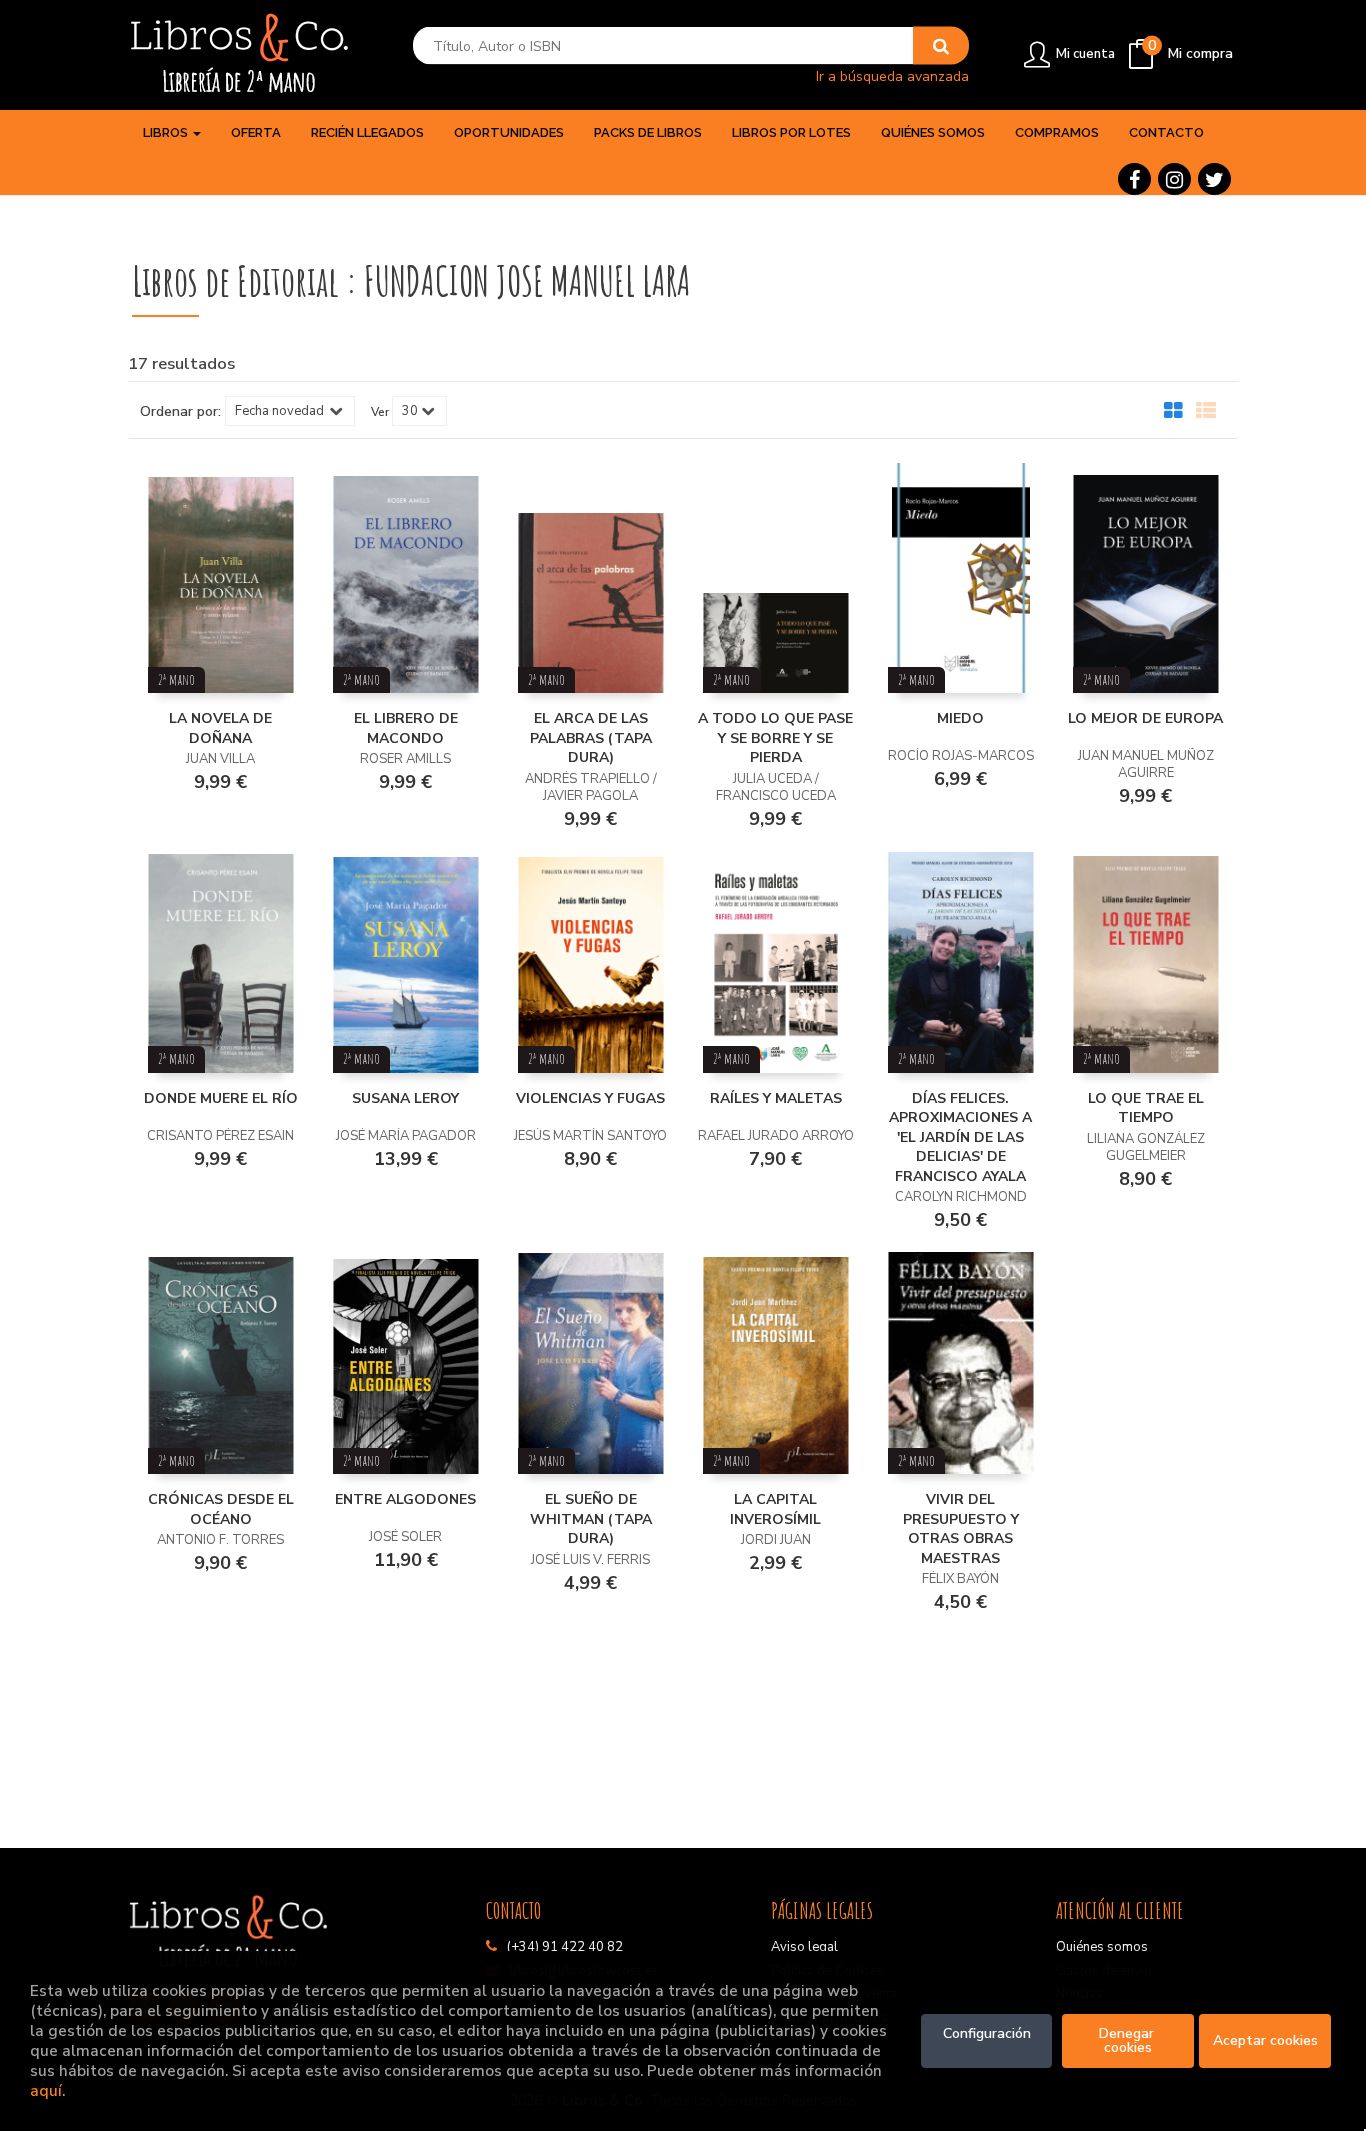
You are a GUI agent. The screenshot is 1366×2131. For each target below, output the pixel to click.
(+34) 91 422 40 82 (565, 1947)
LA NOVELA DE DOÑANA (220, 728)
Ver (380, 412)
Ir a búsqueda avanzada (892, 75)
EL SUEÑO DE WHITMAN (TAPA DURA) (591, 1519)
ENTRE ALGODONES (405, 1499)
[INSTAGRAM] (1174, 179)
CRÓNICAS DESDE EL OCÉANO (221, 1509)
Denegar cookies (1128, 2040)
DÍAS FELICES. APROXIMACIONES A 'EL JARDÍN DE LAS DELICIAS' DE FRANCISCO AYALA (960, 1137)
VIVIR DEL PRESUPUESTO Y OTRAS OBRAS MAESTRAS (961, 1529)
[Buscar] (941, 46)
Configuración (987, 2033)
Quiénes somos (1102, 1947)
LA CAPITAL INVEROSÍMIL (775, 1509)
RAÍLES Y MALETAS (776, 1098)
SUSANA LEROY (405, 1098)
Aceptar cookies (1265, 2040)
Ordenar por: (180, 412)
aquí (46, 2090)
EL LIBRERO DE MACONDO (406, 728)
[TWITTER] (1214, 179)
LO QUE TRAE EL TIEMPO (1146, 1108)
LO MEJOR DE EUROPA (1145, 718)
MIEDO (960, 718)
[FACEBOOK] (1134, 179)
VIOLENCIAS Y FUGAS (590, 1098)
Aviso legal (804, 1947)
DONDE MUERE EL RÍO (221, 1098)
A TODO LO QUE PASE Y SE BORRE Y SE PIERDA (775, 738)
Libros (167, 132)
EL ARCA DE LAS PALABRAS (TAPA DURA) (591, 738)
